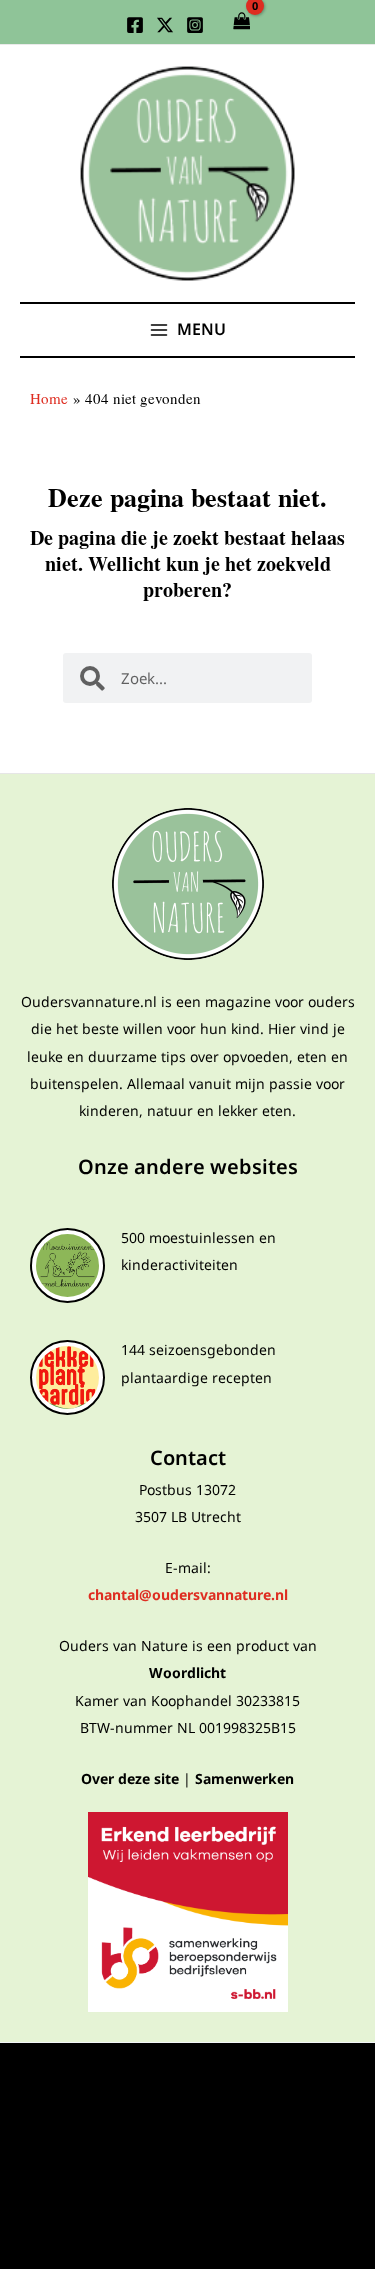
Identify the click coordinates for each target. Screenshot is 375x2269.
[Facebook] (135, 25)
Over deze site (130, 1778)
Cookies (187, 2173)
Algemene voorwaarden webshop (187, 2140)
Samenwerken (244, 1778)
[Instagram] (195, 25)
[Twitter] (165, 25)
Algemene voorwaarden (188, 2108)
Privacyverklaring (187, 2076)
